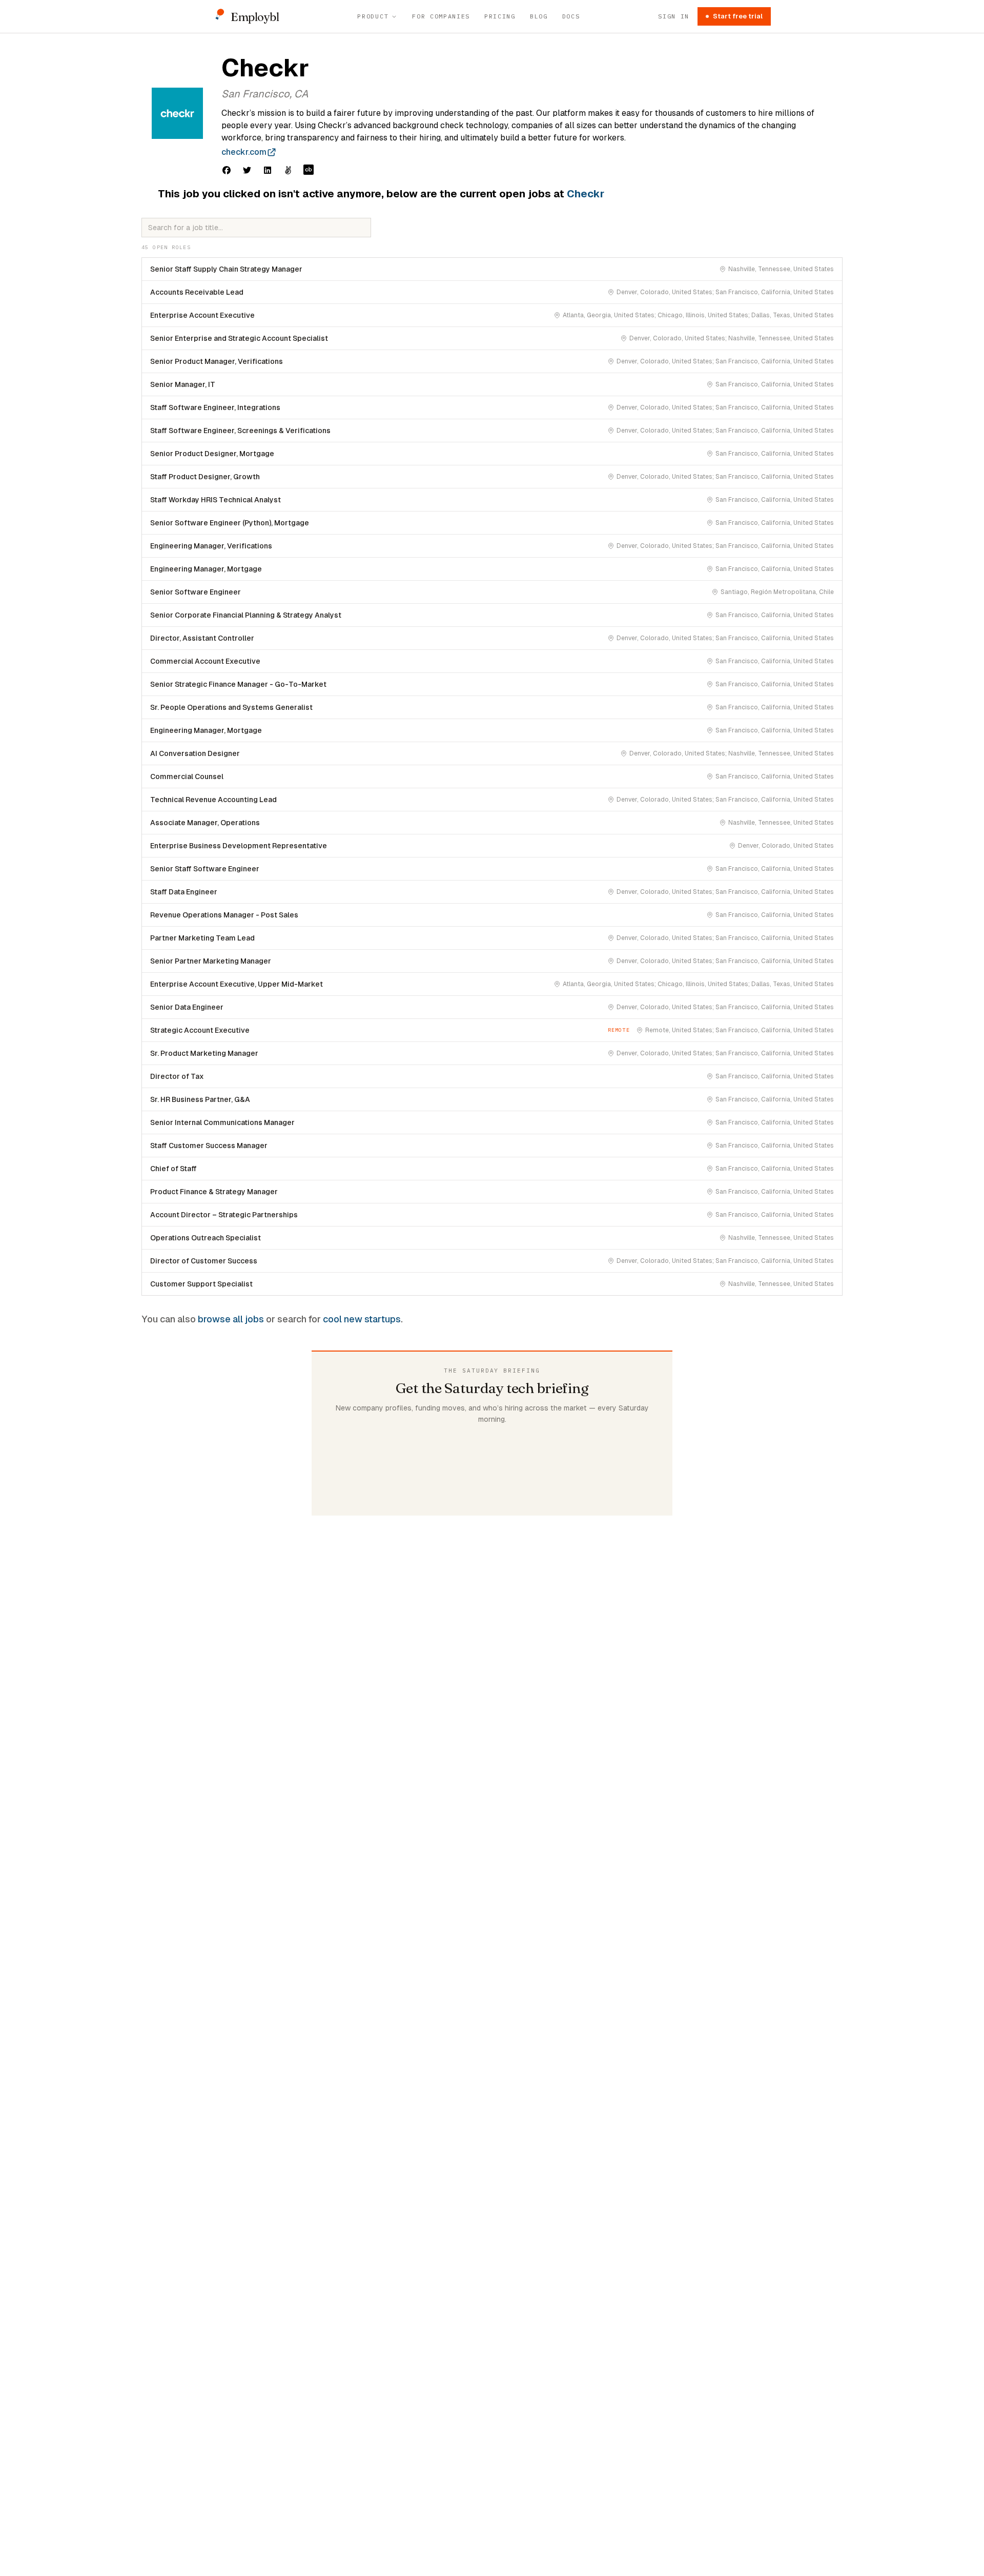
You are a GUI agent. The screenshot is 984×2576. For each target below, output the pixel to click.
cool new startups (362, 1319)
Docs (571, 16)
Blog (539, 16)
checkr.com (244, 152)
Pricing (500, 16)
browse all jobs (231, 1319)
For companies (441, 16)
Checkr (586, 194)
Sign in (674, 16)
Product (373, 16)
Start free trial (738, 16)
